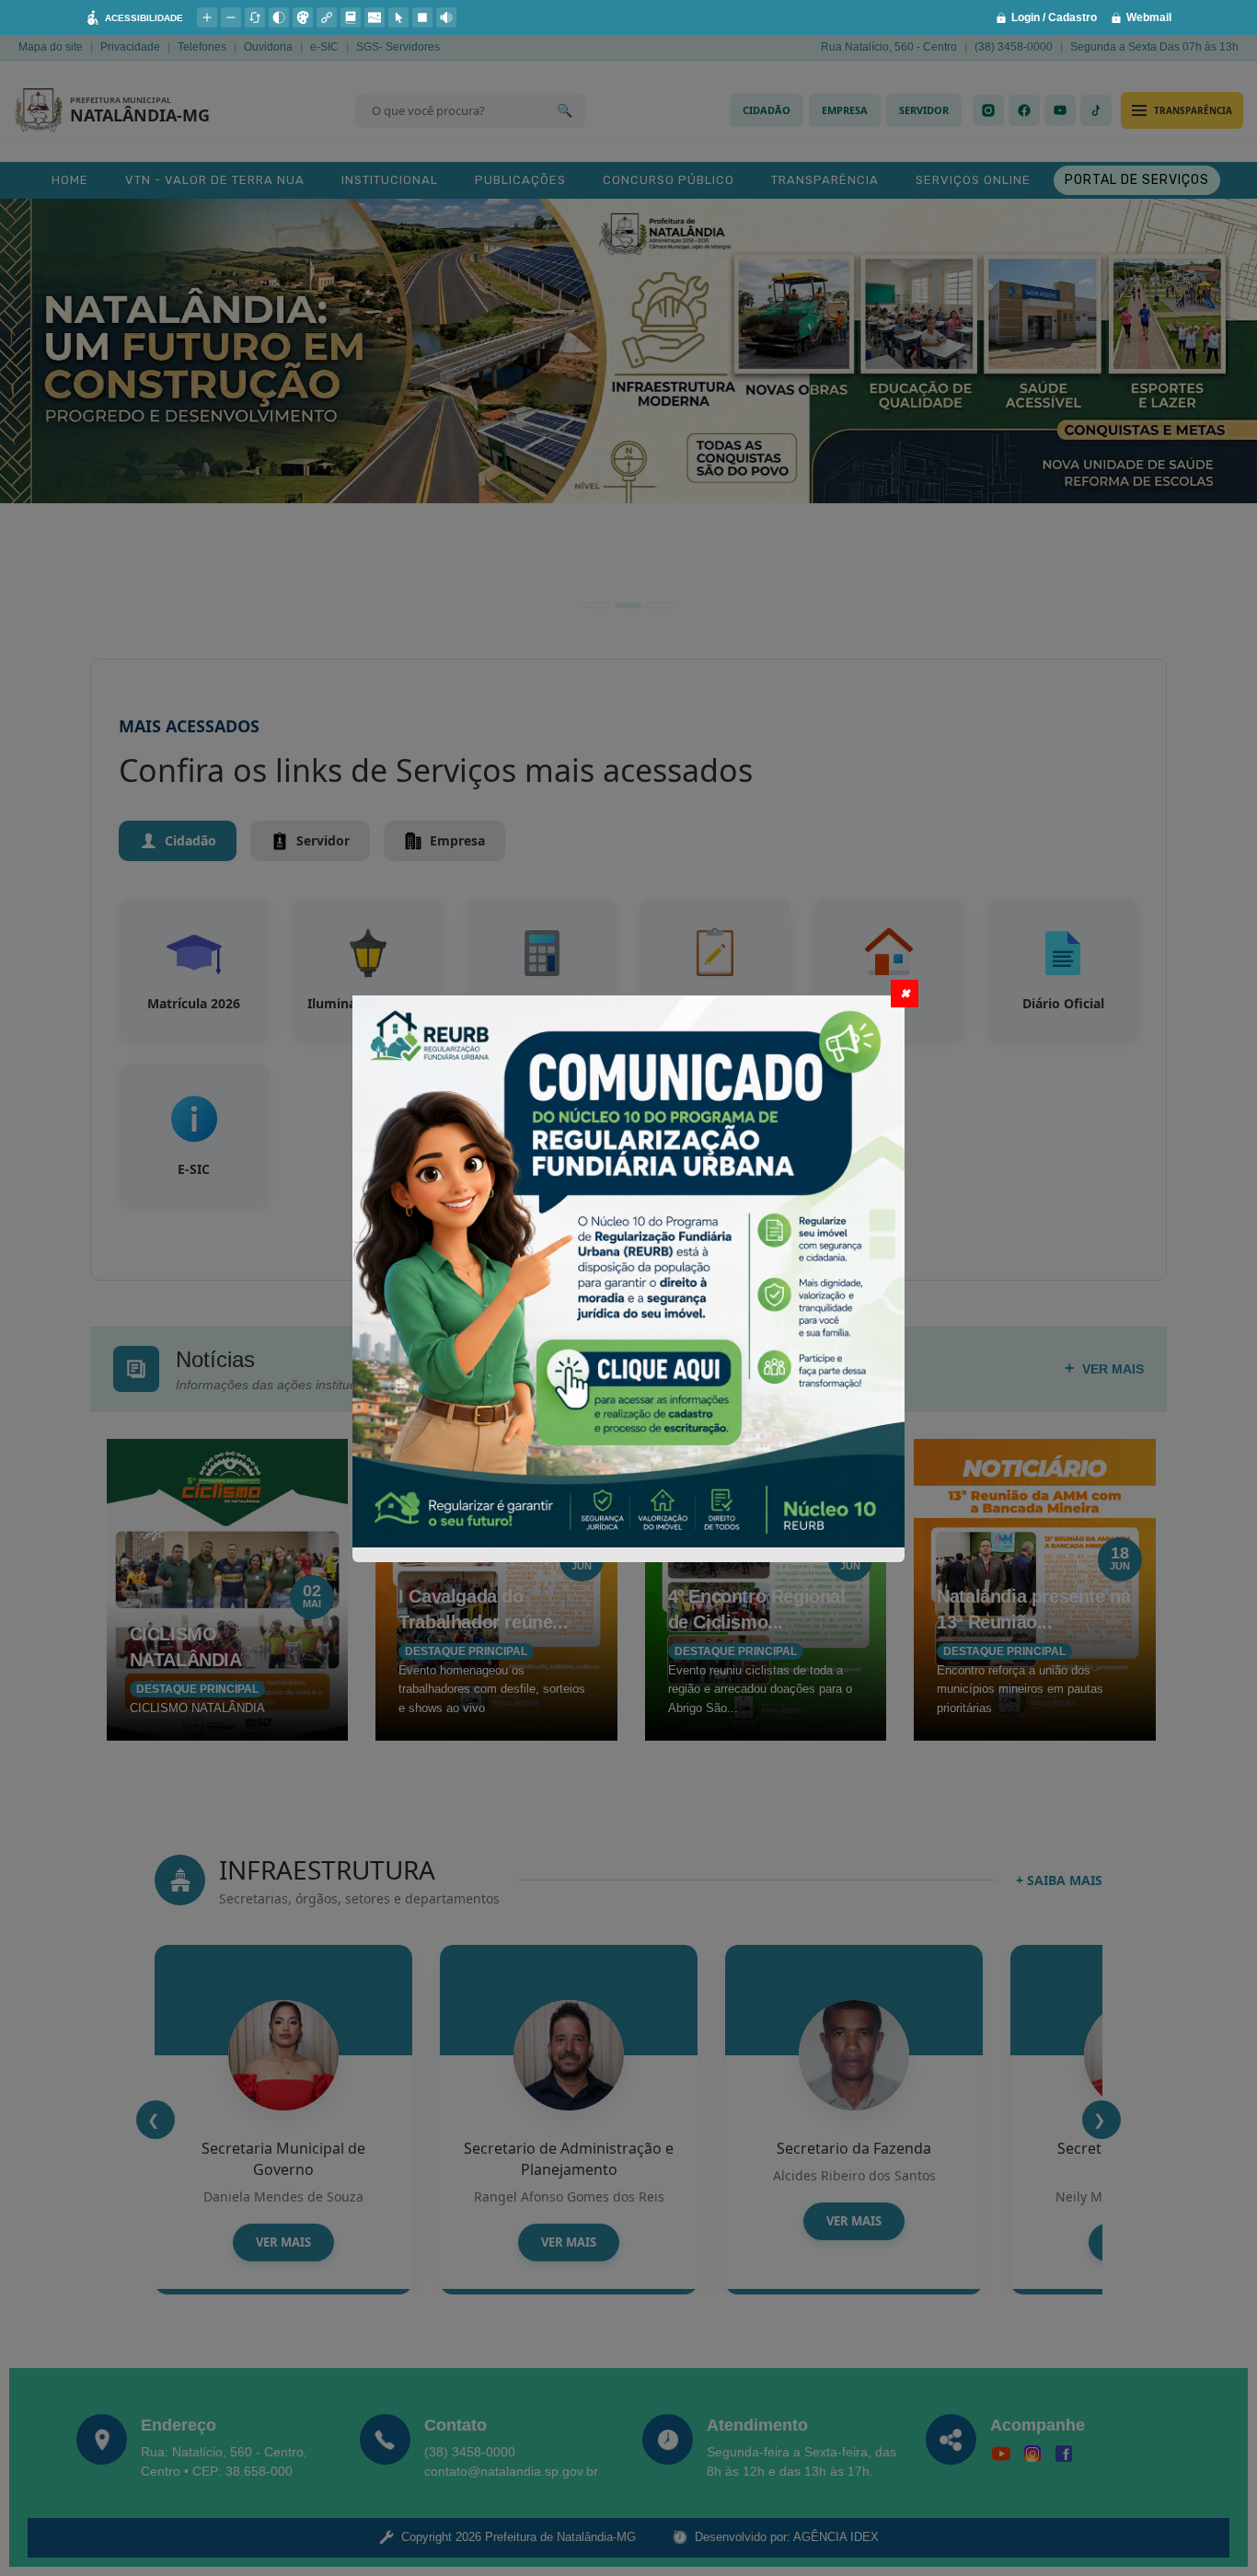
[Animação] (422, 17)
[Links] (327, 17)
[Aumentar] (207, 17)
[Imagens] (375, 17)
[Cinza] (303, 17)
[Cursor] (398, 17)
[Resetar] (255, 17)
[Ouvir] (446, 17)
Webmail (1149, 17)
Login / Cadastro (1054, 17)
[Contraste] (279, 17)
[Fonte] (351, 17)
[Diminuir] (231, 17)
